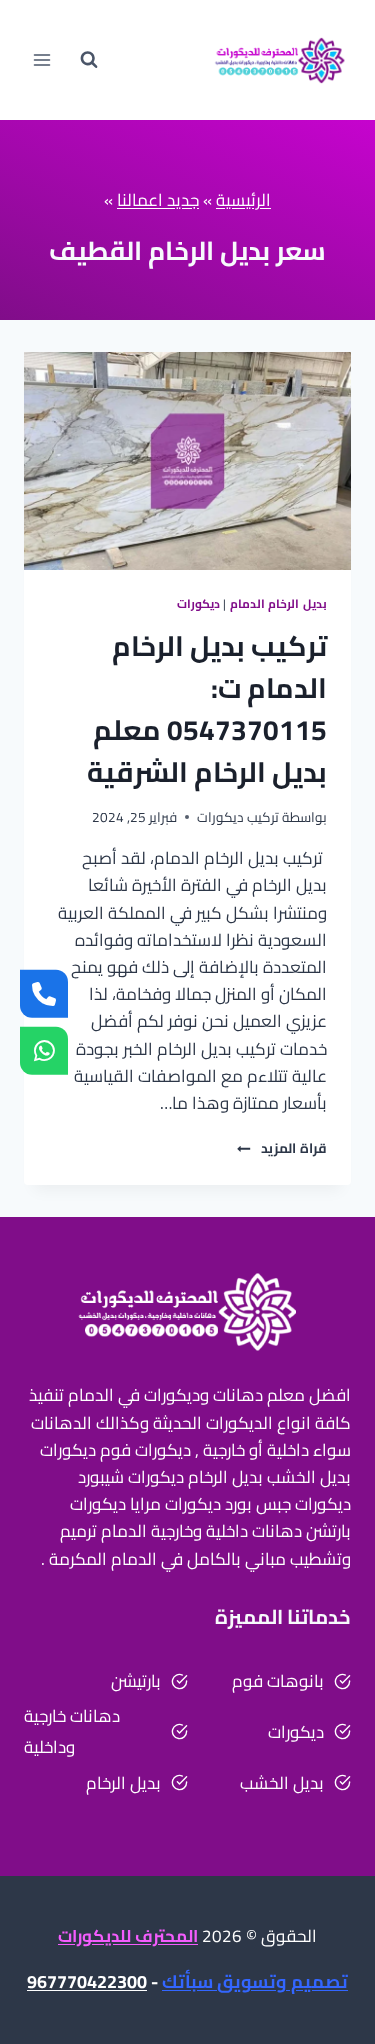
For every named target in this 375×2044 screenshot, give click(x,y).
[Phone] (44, 994)
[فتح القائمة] (42, 59)
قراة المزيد (282, 1148)
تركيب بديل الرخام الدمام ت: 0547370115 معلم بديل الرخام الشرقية (207, 709)
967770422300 (87, 1981)
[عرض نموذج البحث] (89, 60)
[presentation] (187, 461)
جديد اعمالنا (158, 200)
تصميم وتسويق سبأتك (255, 1981)
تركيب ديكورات (238, 817)
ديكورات (198, 603)
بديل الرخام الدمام (278, 603)
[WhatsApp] (44, 1050)
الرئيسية (243, 200)
